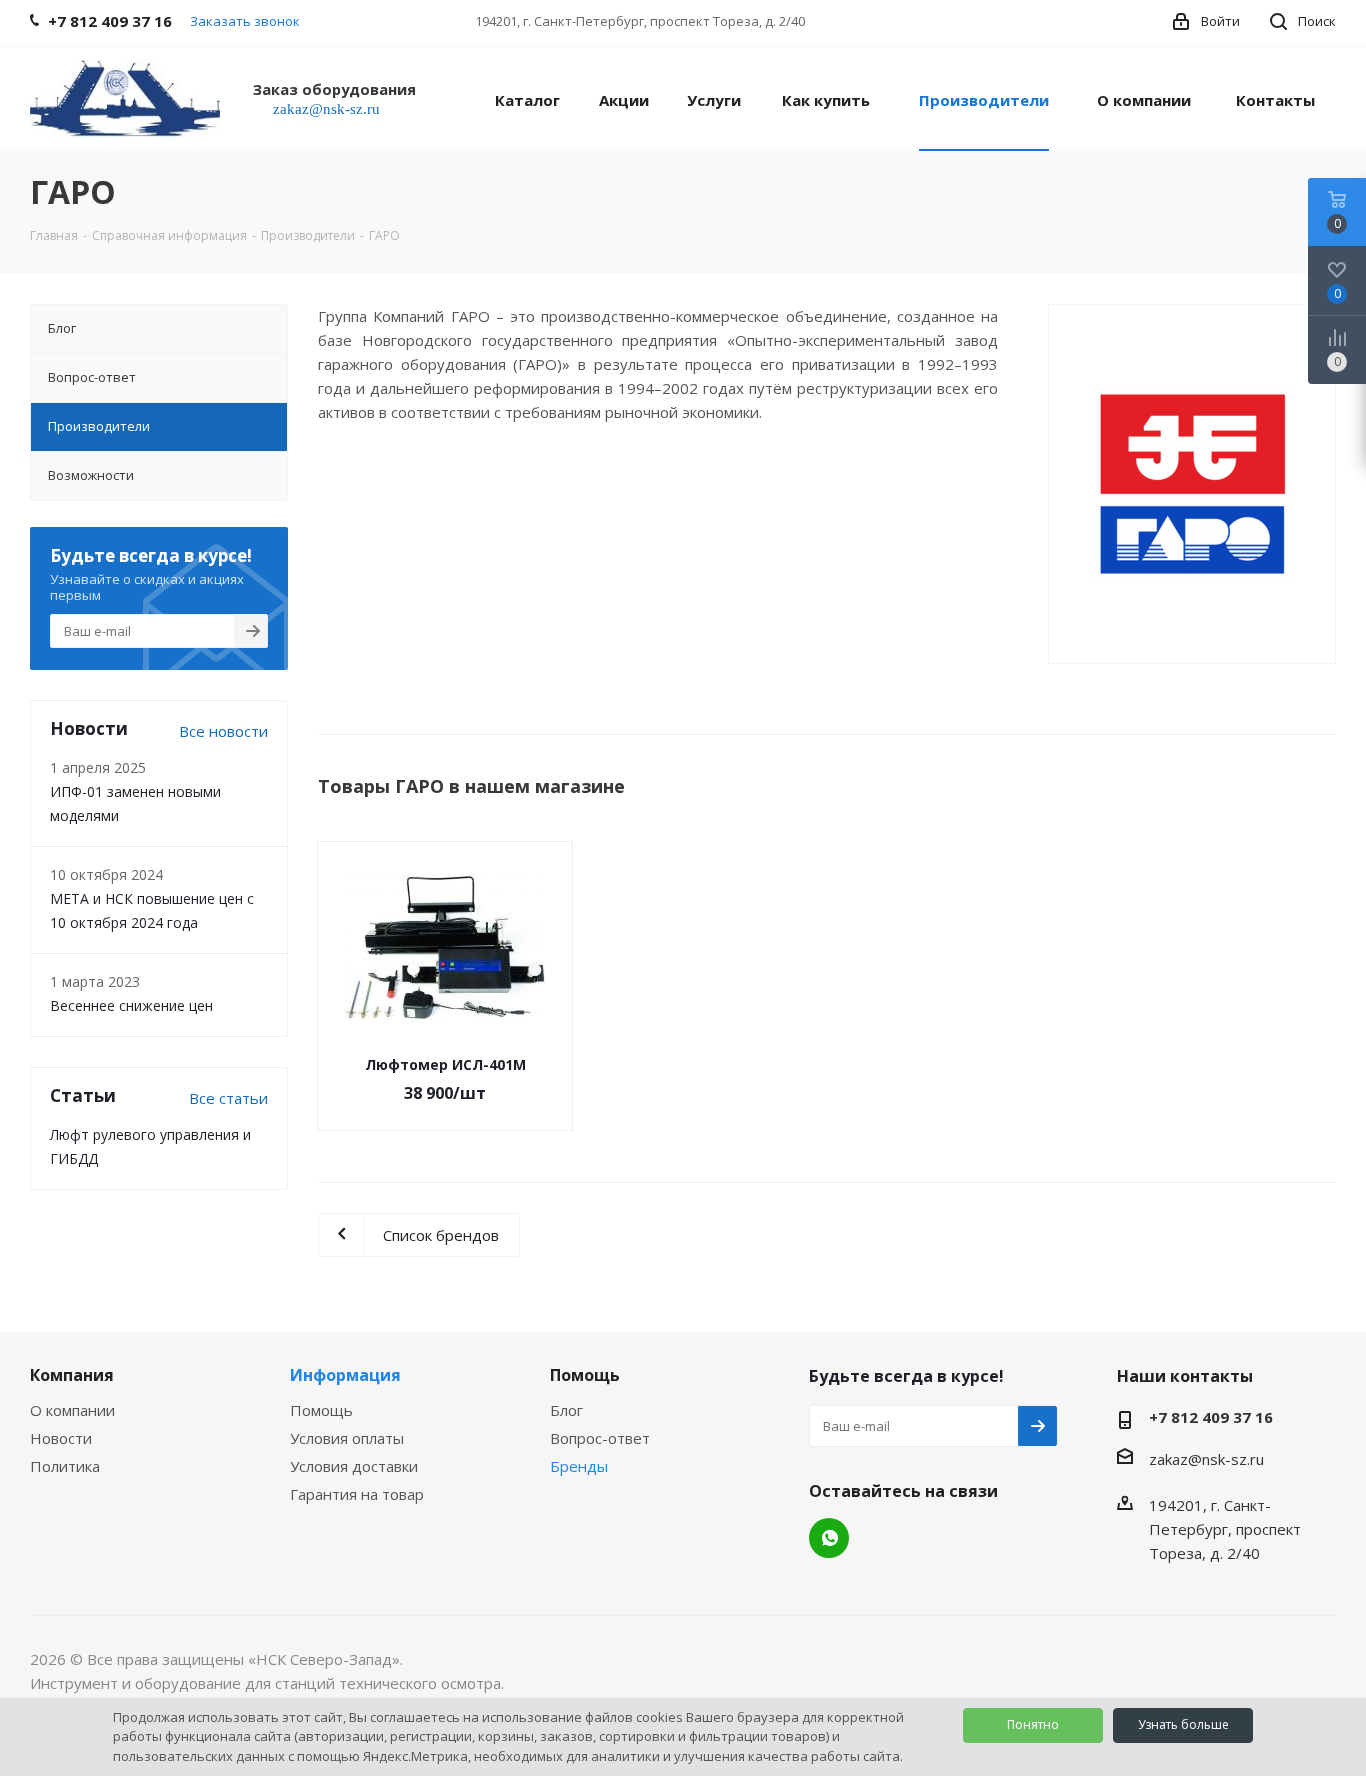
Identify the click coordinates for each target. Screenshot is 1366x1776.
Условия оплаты (347, 1438)
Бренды (579, 1466)
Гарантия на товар (357, 1494)
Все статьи (228, 1098)
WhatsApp (829, 1538)
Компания (72, 1375)
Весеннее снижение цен (131, 1005)
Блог (566, 1410)
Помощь (321, 1410)
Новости (61, 1438)
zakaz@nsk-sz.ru (1206, 1459)
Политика (65, 1466)
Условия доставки (354, 1466)
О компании (72, 1410)
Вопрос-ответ (600, 1438)
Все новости (223, 731)
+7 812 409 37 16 (1211, 1417)
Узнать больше (1183, 1724)
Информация (345, 1375)
